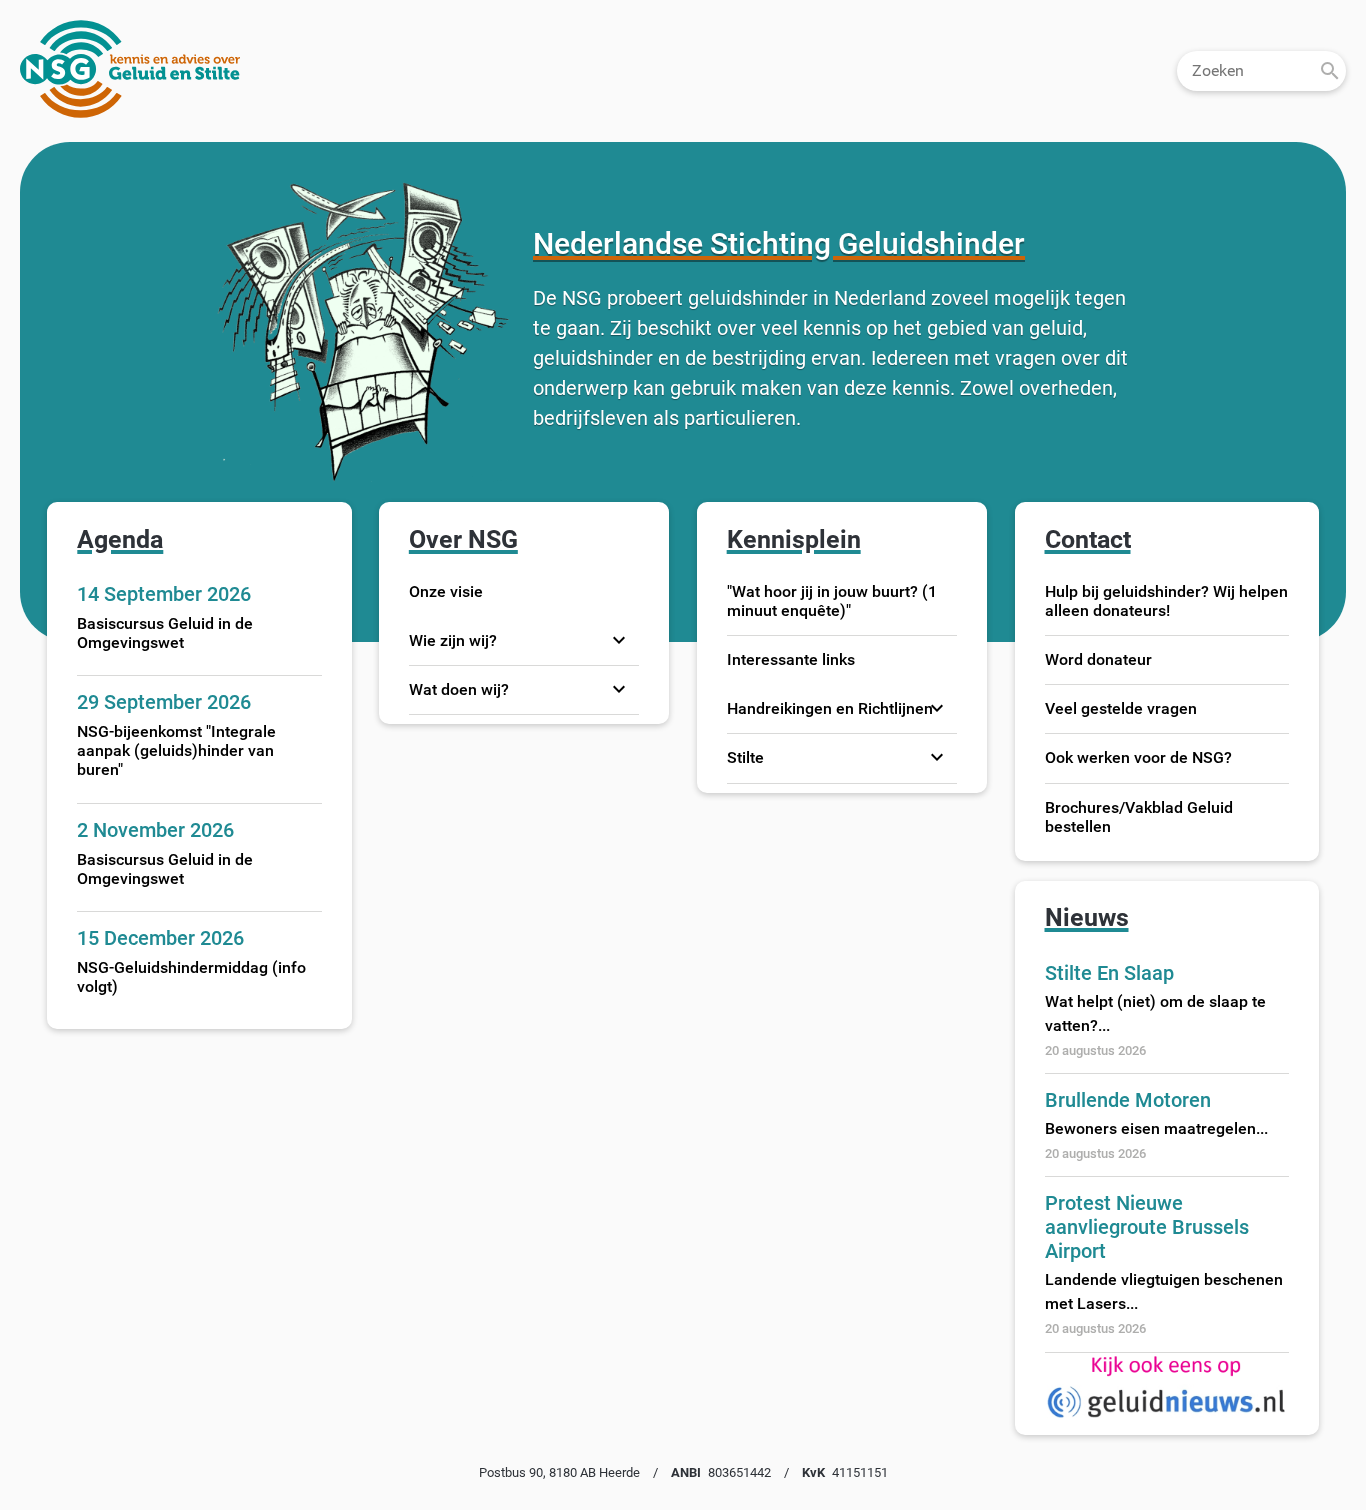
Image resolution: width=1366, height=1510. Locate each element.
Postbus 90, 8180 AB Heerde (559, 1472)
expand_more (619, 640)
